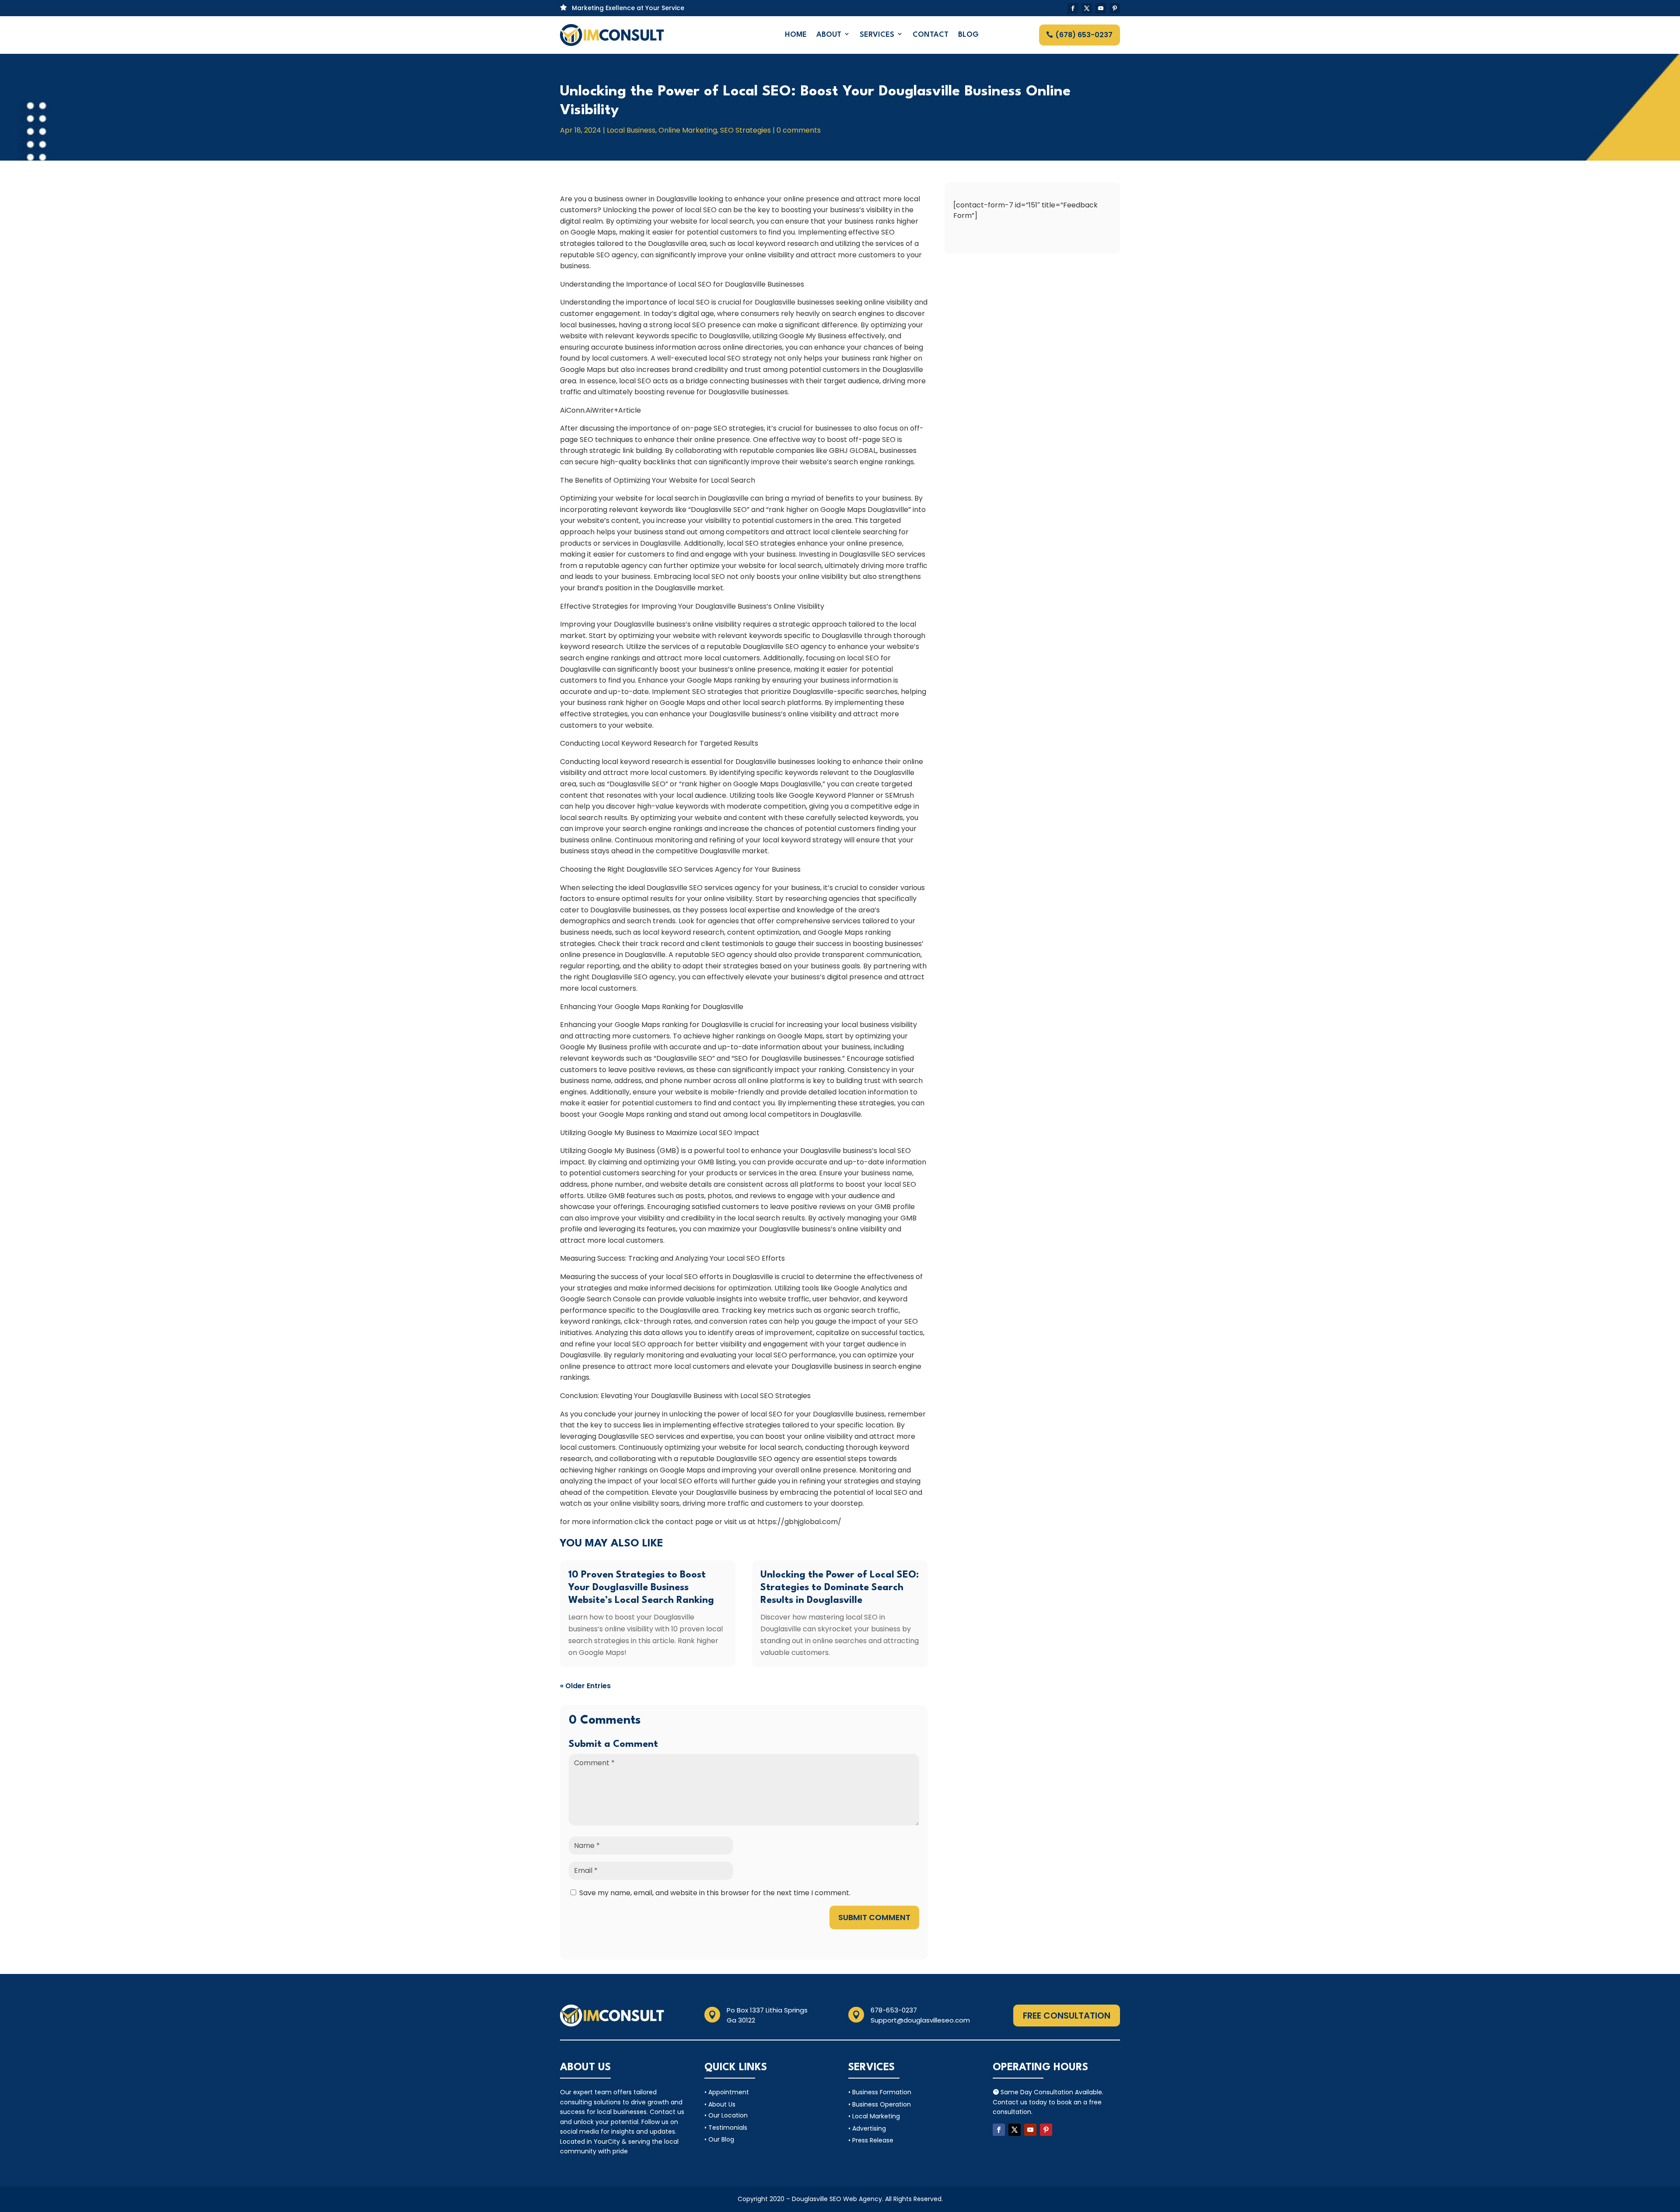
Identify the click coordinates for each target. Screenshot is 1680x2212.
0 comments (799, 130)
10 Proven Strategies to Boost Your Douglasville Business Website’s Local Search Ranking (641, 1588)
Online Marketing (688, 130)
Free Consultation (1067, 2016)
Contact (931, 35)
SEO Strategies (745, 130)
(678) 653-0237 (1084, 35)
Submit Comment (874, 1917)
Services (877, 35)
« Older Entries (585, 1686)
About (829, 35)
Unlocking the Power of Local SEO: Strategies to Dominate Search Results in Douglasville (840, 1588)
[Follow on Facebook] (1073, 8)
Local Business (631, 130)
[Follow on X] (1087, 8)
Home (796, 35)
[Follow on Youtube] (1101, 8)
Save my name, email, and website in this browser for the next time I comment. (715, 1893)
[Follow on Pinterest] (1115, 8)
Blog (968, 35)
